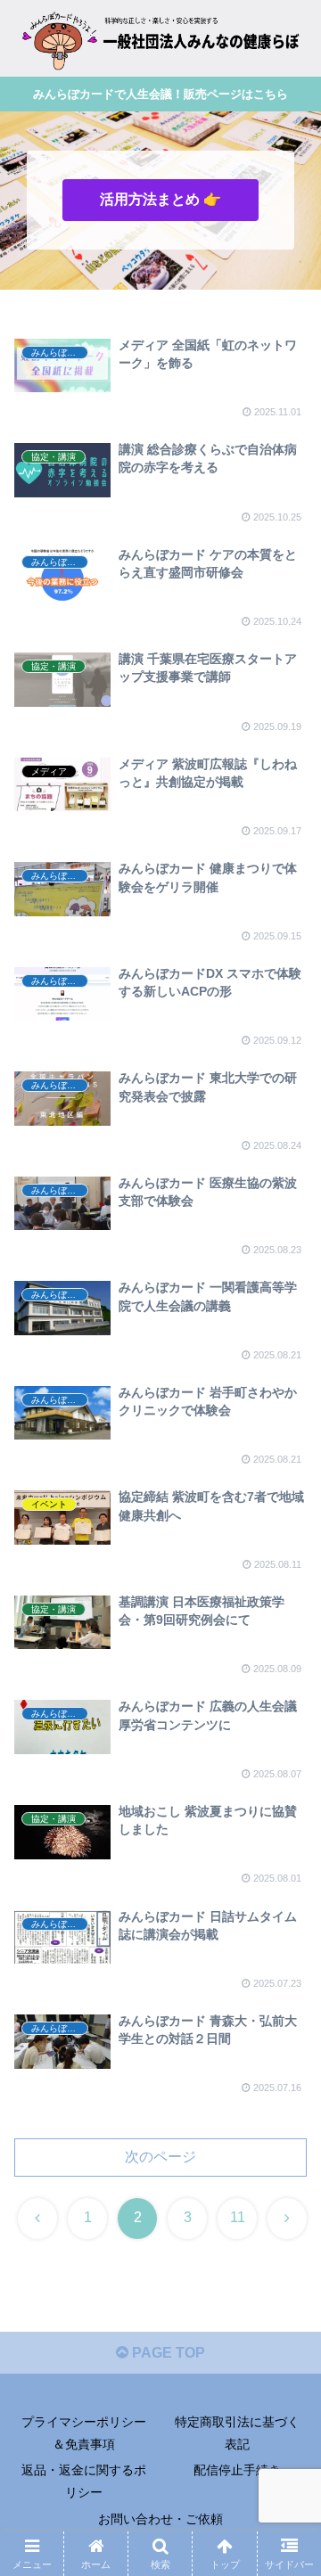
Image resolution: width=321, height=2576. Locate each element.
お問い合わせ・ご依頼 (160, 2519)
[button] (287, 2266)
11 (238, 2217)
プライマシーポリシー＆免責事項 (84, 2433)
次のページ (160, 2157)
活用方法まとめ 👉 (160, 199)
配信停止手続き (237, 2470)
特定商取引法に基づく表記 (237, 2433)
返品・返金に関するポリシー (84, 2481)
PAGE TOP (167, 2353)
